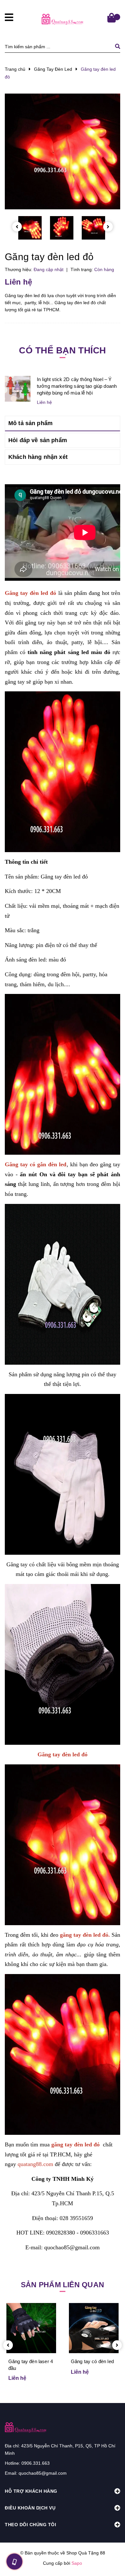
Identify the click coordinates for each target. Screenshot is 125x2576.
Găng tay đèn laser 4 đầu (31, 2365)
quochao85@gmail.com (43, 2473)
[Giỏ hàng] (112, 18)
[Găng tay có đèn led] (94, 2328)
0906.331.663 (36, 2463)
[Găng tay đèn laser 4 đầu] (31, 2328)
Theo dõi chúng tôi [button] (30, 2525)
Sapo (77, 2563)
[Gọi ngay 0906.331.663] (14, 2562)
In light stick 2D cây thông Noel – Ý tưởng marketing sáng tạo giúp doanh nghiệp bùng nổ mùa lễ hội (77, 386)
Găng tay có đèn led (92, 2361)
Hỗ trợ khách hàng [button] (31, 2491)
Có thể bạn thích (62, 350)
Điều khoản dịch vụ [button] (30, 2508)
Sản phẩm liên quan (63, 2285)
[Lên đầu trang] (110, 2560)
